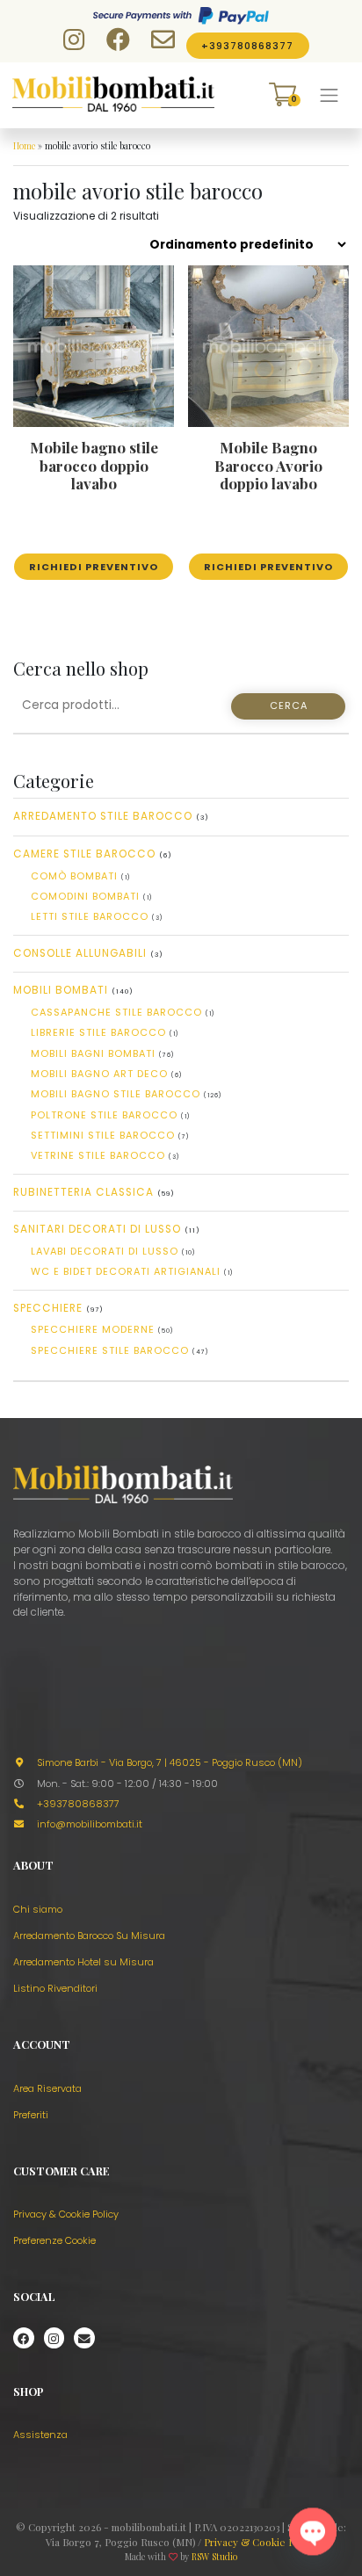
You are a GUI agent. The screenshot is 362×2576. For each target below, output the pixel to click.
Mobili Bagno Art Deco (99, 1074)
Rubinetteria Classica (83, 1192)
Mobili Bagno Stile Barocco (116, 1094)
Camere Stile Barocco (84, 854)
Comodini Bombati (85, 896)
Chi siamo (38, 1909)
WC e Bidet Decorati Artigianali (126, 1271)
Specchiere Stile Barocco (110, 1350)
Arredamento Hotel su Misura (83, 1962)
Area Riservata (47, 2088)
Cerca (289, 706)
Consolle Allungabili (80, 953)
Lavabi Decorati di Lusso (105, 1251)
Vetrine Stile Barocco (98, 1155)
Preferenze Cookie (54, 2240)
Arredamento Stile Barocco (103, 816)
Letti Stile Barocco (90, 916)
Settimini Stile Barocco (103, 1135)
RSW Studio (214, 2557)
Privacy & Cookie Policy (66, 2214)
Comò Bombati (74, 876)
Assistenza (40, 2435)
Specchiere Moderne (93, 1329)
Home (24, 146)
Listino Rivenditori (55, 1988)
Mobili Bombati (61, 990)
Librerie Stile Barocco (98, 1032)
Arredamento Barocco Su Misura (89, 1936)
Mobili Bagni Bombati (93, 1053)
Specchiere (48, 1308)
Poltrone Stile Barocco (104, 1115)
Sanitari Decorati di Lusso (97, 1229)
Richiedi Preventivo (94, 567)
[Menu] (329, 95)
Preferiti (31, 2115)
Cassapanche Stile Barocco (116, 1012)
